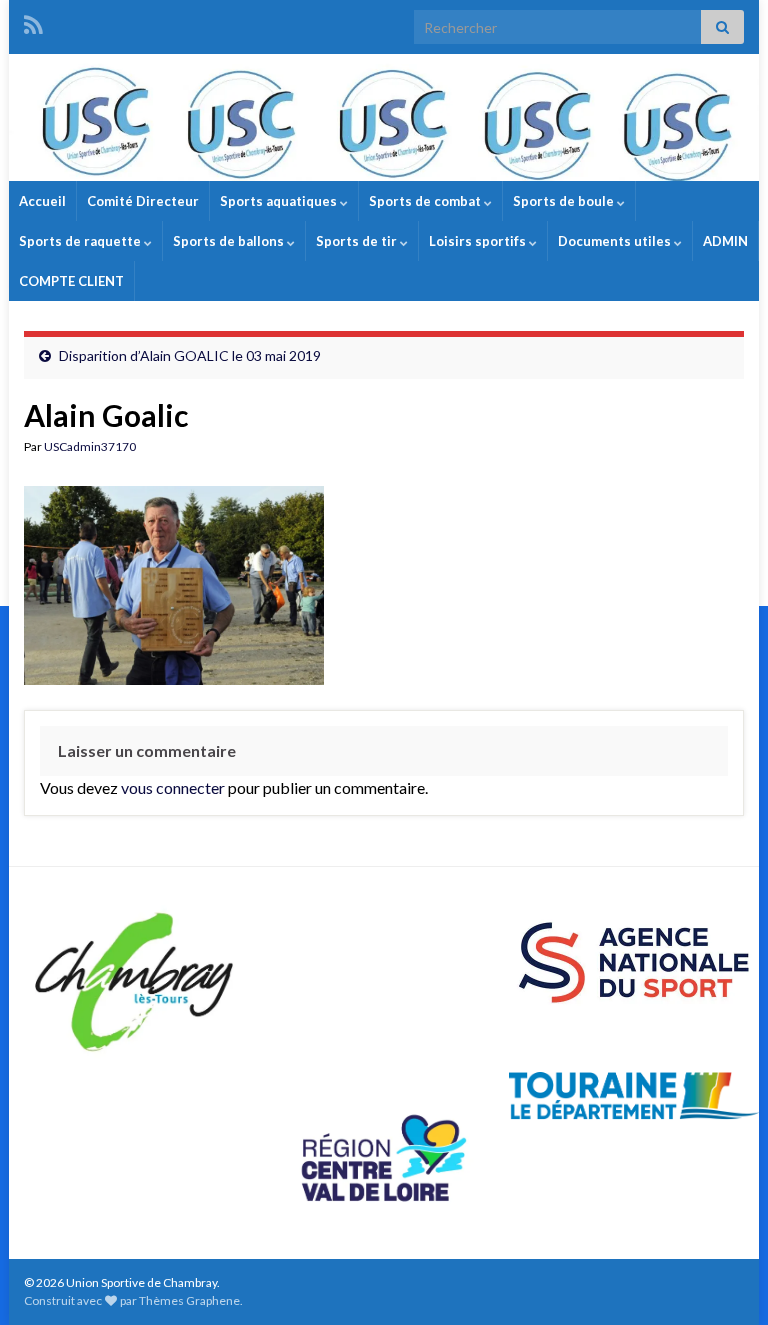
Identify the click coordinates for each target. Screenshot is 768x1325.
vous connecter (173, 787)
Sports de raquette (81, 241)
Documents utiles (616, 241)
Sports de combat (426, 201)
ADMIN (725, 241)
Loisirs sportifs (479, 241)
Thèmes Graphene (189, 1300)
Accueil (42, 201)
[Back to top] (723, 1280)
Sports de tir (358, 241)
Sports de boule (565, 201)
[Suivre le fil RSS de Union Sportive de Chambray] (33, 21)
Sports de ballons (230, 241)
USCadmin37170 (90, 446)
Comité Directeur (143, 201)
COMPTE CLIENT (71, 281)
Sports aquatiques (280, 201)
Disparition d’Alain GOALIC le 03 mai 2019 (190, 355)
